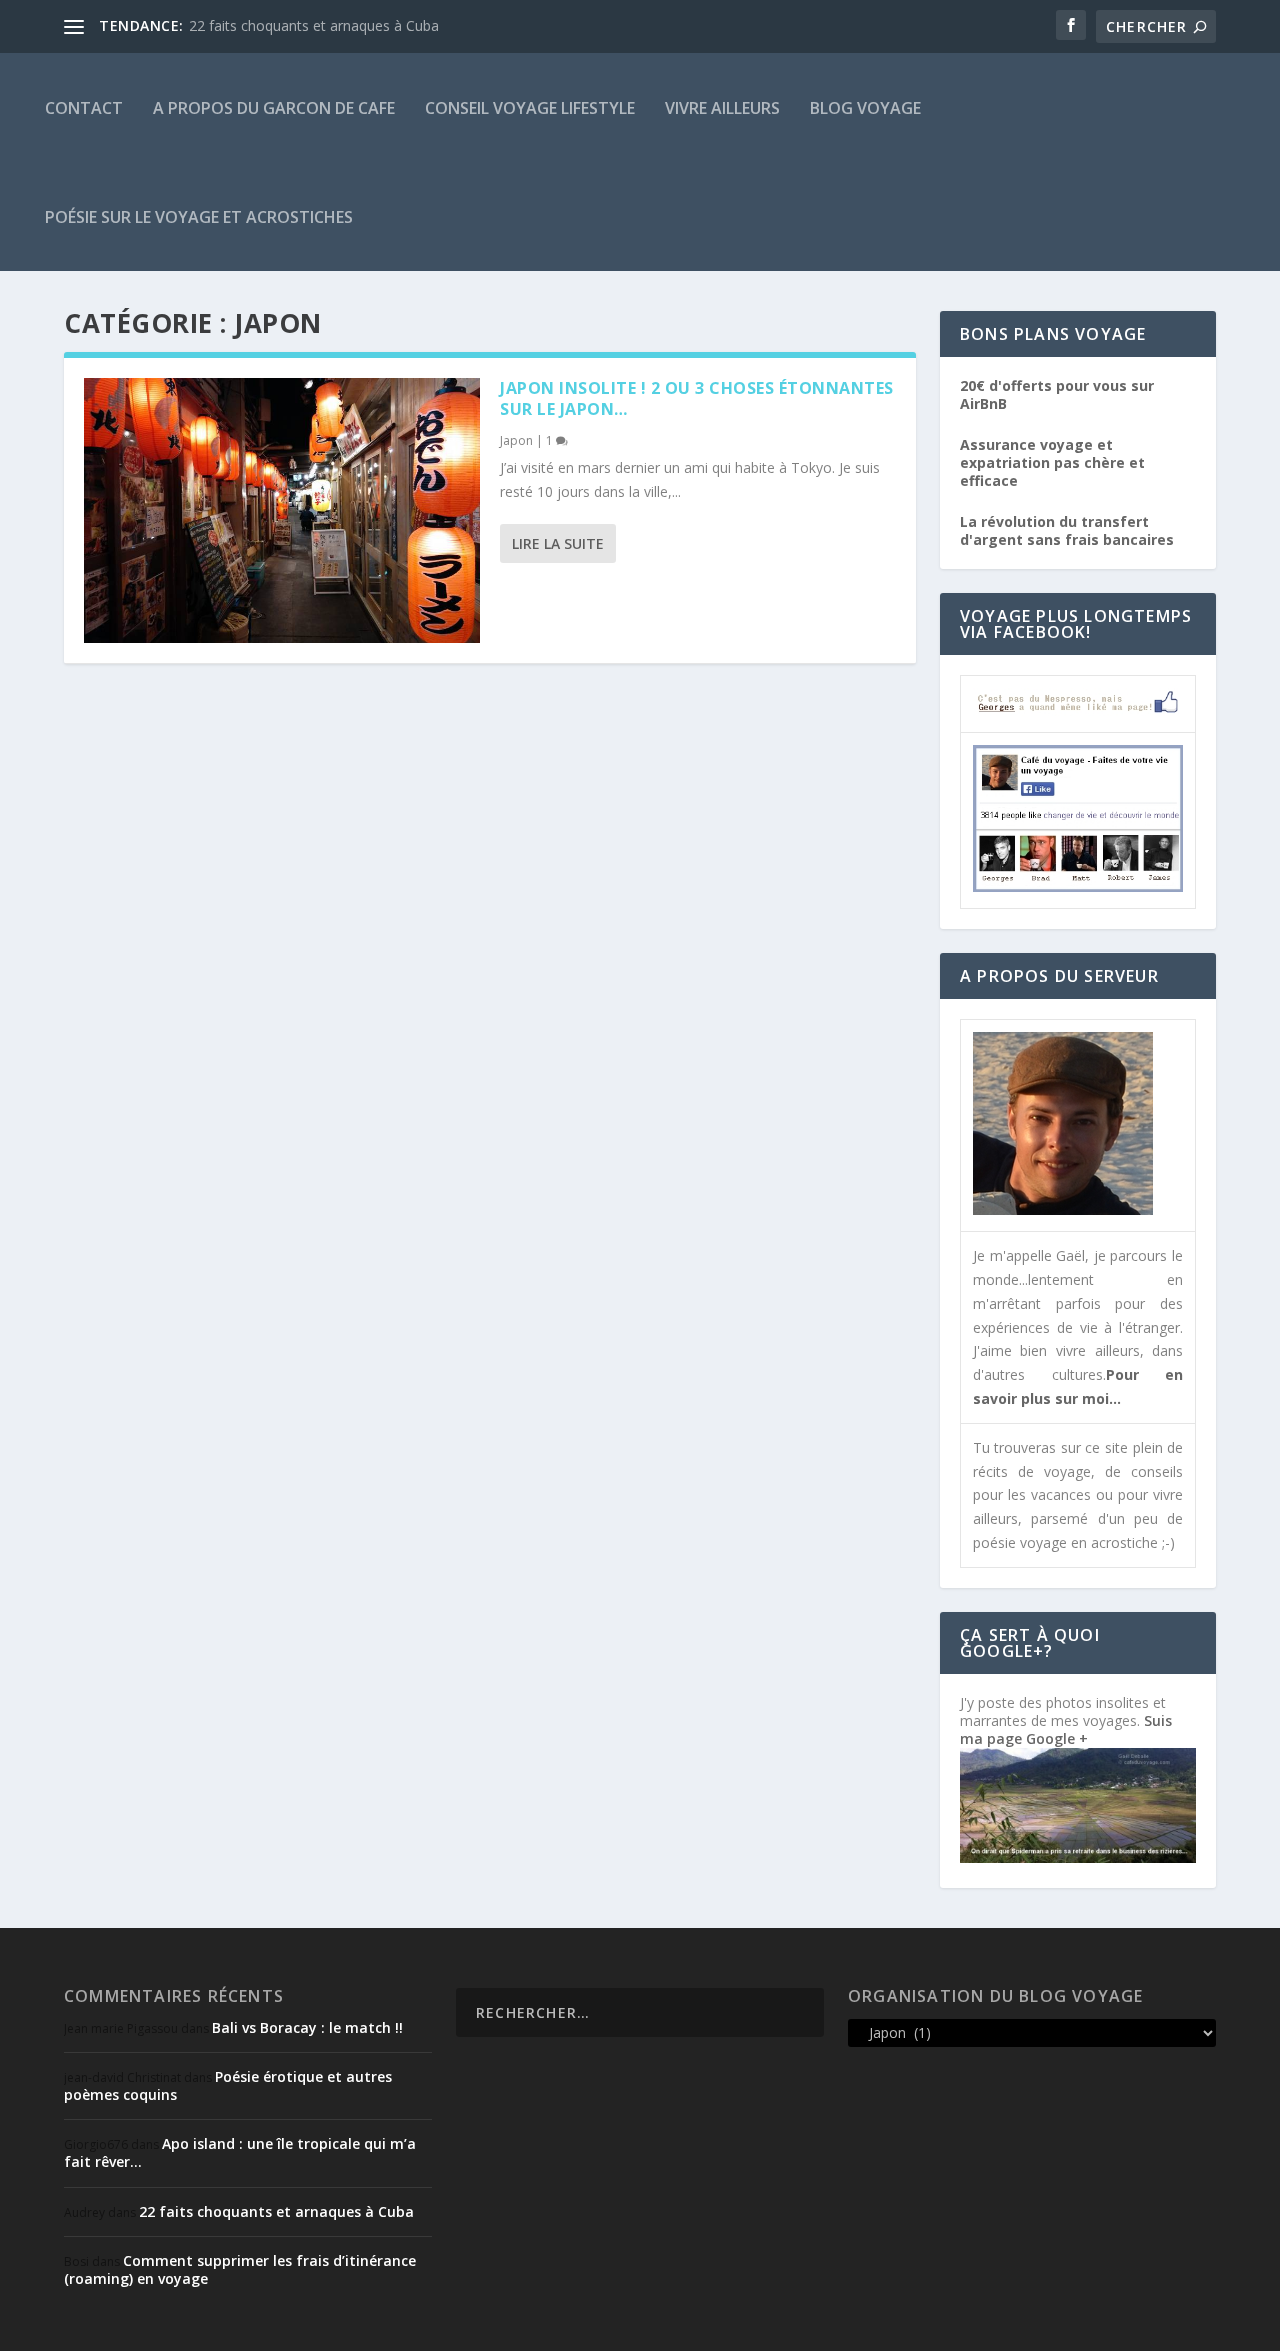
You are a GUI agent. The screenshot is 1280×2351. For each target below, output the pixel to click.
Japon (516, 440)
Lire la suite (558, 543)
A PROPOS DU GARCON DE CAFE (274, 108)
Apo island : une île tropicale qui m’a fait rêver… (240, 2152)
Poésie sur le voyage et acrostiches (199, 217)
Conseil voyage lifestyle (530, 108)
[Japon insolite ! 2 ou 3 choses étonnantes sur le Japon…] (282, 510)
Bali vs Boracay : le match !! (307, 2027)
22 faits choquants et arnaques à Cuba (314, 25)
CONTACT (84, 108)
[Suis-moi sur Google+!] (1078, 1857)
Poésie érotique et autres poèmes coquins (228, 2085)
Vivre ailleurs (722, 108)
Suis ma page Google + (1066, 1729)
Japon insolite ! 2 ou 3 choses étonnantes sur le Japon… (697, 398)
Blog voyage (865, 108)
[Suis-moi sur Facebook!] (1078, 886)
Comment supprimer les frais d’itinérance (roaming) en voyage (240, 2269)
